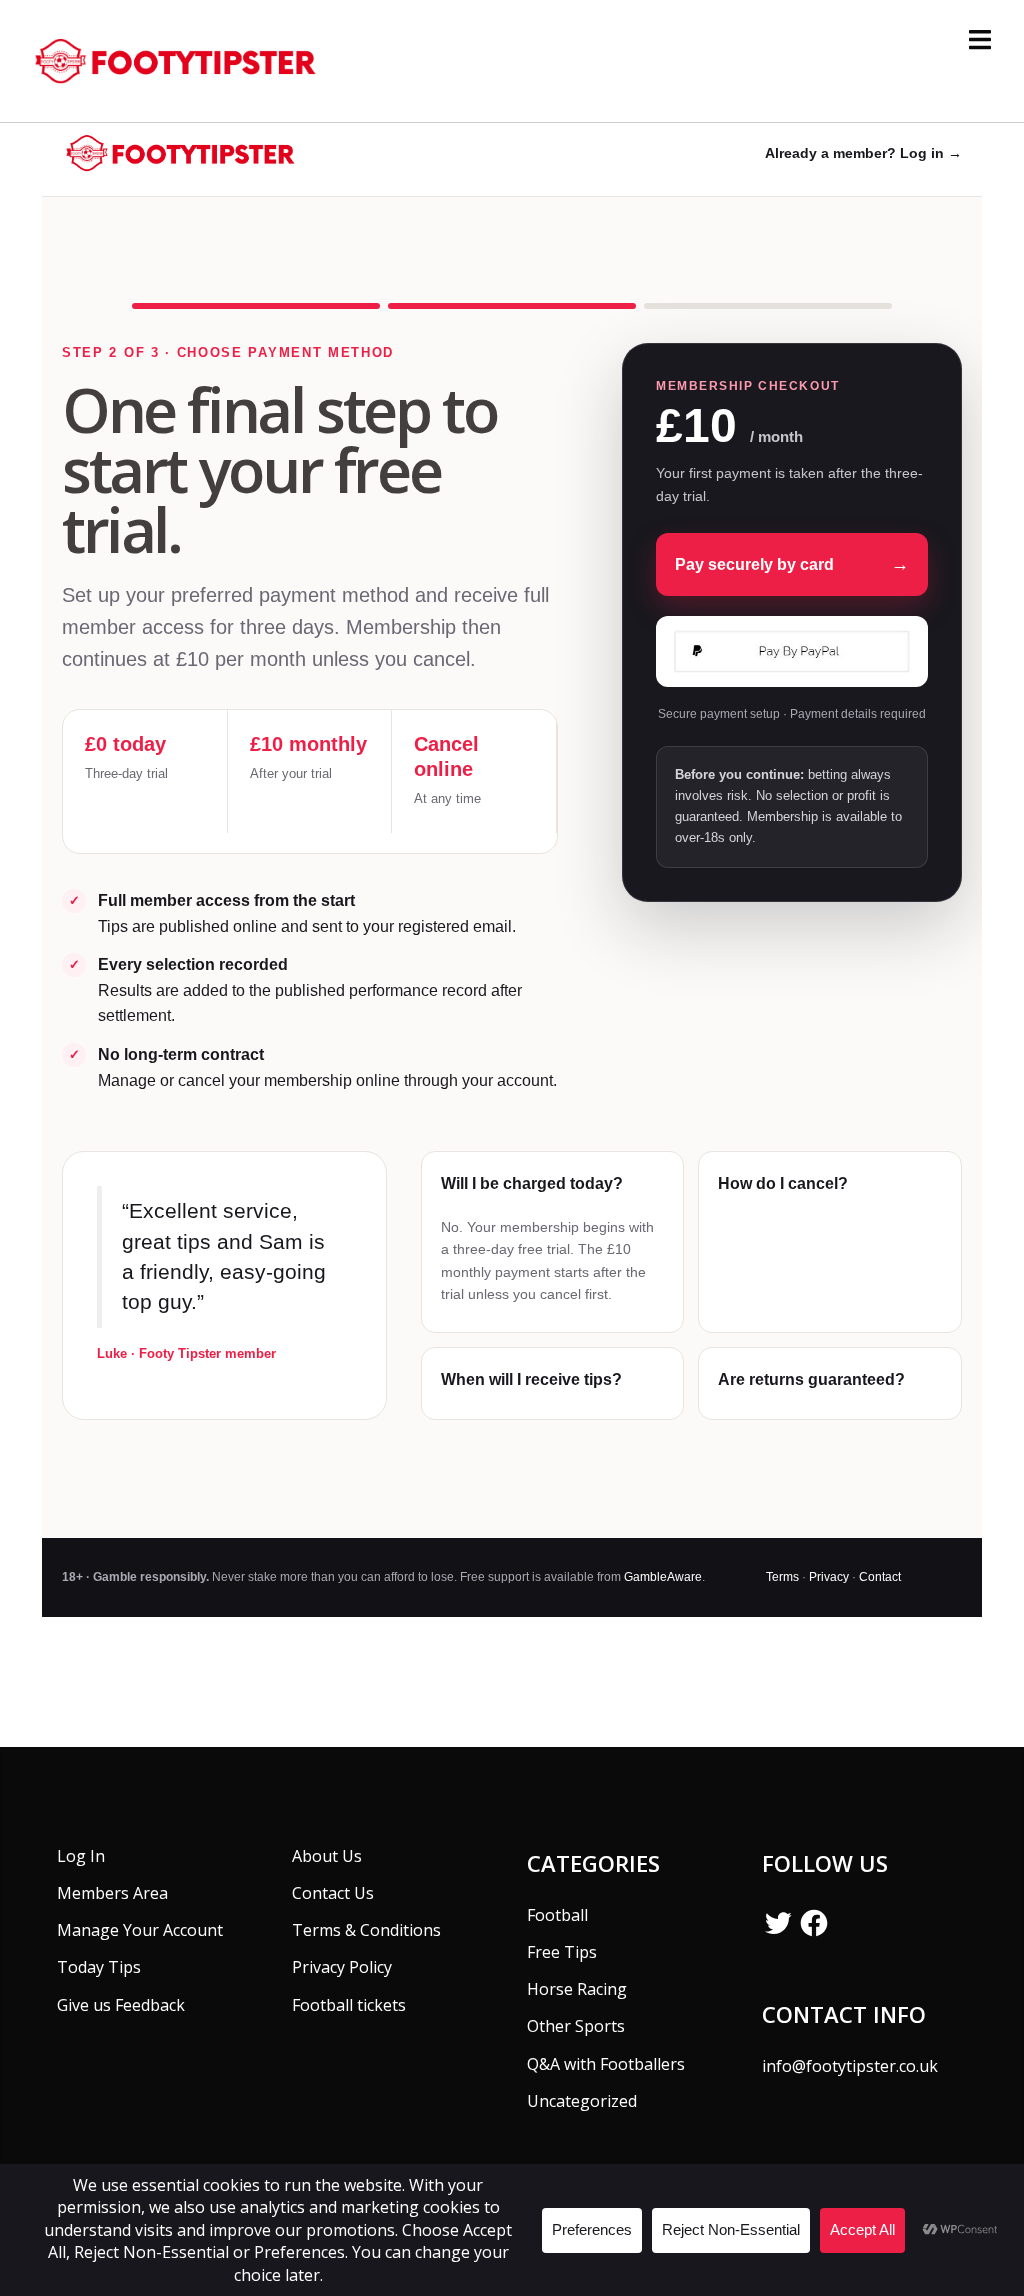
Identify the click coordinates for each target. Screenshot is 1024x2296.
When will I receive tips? (531, 1379)
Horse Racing (577, 1989)
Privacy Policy (342, 1967)
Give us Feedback (121, 2005)
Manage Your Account (140, 1930)
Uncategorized (582, 2101)
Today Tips (99, 1967)
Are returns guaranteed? (811, 1379)
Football (557, 1915)
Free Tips (562, 1952)
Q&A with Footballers (606, 2064)
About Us (327, 1856)
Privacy (829, 1577)
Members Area (112, 1893)
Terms (782, 1577)
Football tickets (349, 2005)
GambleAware (663, 1577)
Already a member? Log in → (863, 153)
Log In (81, 1856)
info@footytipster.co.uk (850, 2066)
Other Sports (576, 2026)
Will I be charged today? (532, 1183)
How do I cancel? (783, 1183)
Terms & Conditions (366, 1930)
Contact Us (333, 1893)
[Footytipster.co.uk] (180, 59)
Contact (880, 1577)
